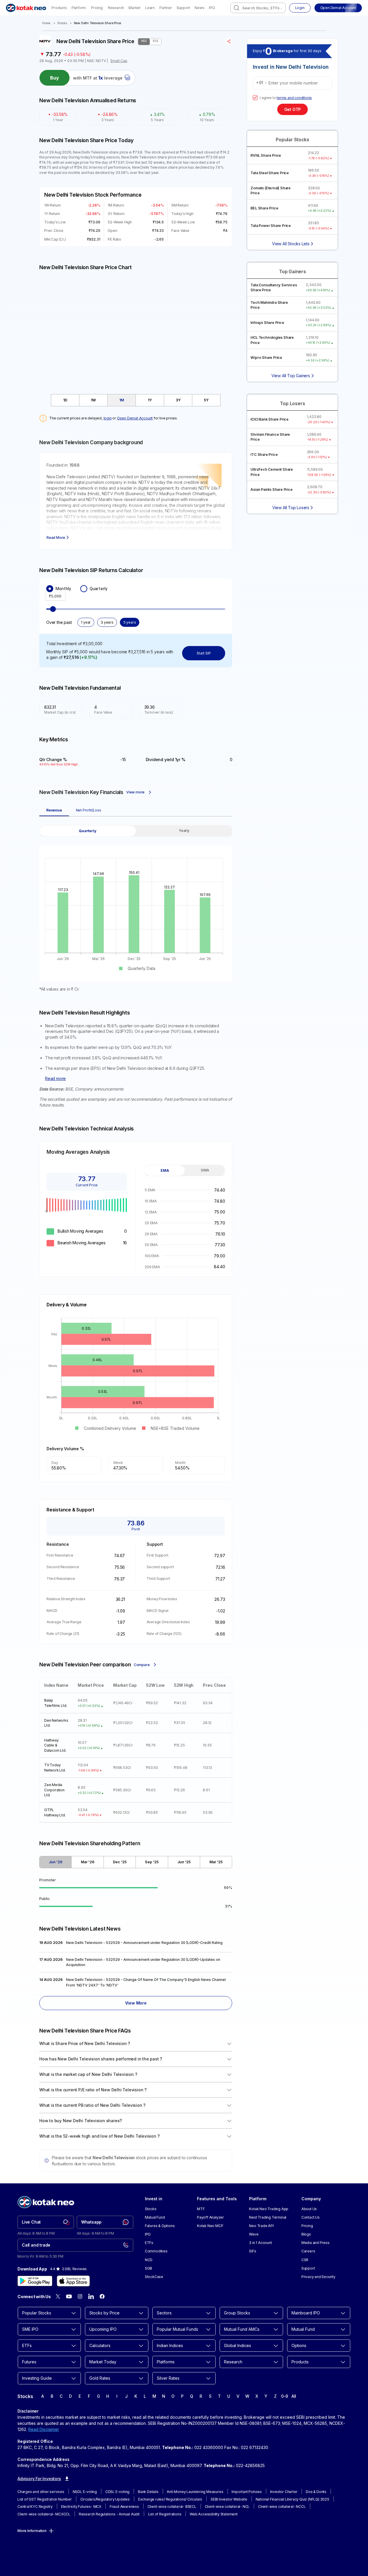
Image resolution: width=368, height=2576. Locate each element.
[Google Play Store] (35, 2281)
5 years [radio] (130, 622)
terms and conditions (294, 98)
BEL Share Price (264, 208)
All (294, 2396)
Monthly (63, 589)
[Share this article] (229, 41)
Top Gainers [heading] (293, 272)
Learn (150, 8)
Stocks (62, 23)
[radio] (50, 589)
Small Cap (119, 61)
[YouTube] (69, 2296)
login (108, 418)
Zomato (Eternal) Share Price (271, 190)
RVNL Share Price (266, 155)
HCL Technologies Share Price (272, 340)
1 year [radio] (86, 622)
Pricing (97, 8)
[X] (58, 2296)
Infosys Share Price (267, 323)
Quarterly (98, 589)
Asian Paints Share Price (271, 489)
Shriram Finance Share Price (270, 437)
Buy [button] (55, 78)
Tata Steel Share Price (270, 173)
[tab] (65, 400)
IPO (212, 8)
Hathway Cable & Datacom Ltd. (55, 1745)
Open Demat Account (135, 418)
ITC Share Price (264, 455)
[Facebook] (102, 2296)
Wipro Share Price (266, 358)
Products (59, 8)
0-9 (285, 2396)
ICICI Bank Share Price (270, 419)
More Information (32, 2531)
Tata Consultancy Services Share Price (274, 287)
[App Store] (73, 2281)
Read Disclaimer (44, 2429)
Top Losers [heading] (292, 404)
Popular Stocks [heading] (292, 140)
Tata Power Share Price (271, 226)
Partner (166, 8)
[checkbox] (255, 98)
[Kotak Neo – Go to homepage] (26, 8)
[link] (46, 2222)
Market (135, 8)
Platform (79, 8)
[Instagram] (80, 2296)
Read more (55, 1078)
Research (116, 8)
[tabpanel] (136, 909)
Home (46, 23)
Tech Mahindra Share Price (269, 305)
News (199, 8)
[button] (338, 8)
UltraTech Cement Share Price (272, 472)
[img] (136, 329)
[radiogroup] (136, 589)
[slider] (53, 609)
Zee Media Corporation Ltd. (54, 1790)
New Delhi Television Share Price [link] (98, 23)
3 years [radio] (107, 622)
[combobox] (258, 8)
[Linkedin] (91, 2296)
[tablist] (136, 400)
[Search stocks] (237, 8)
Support (183, 8)
